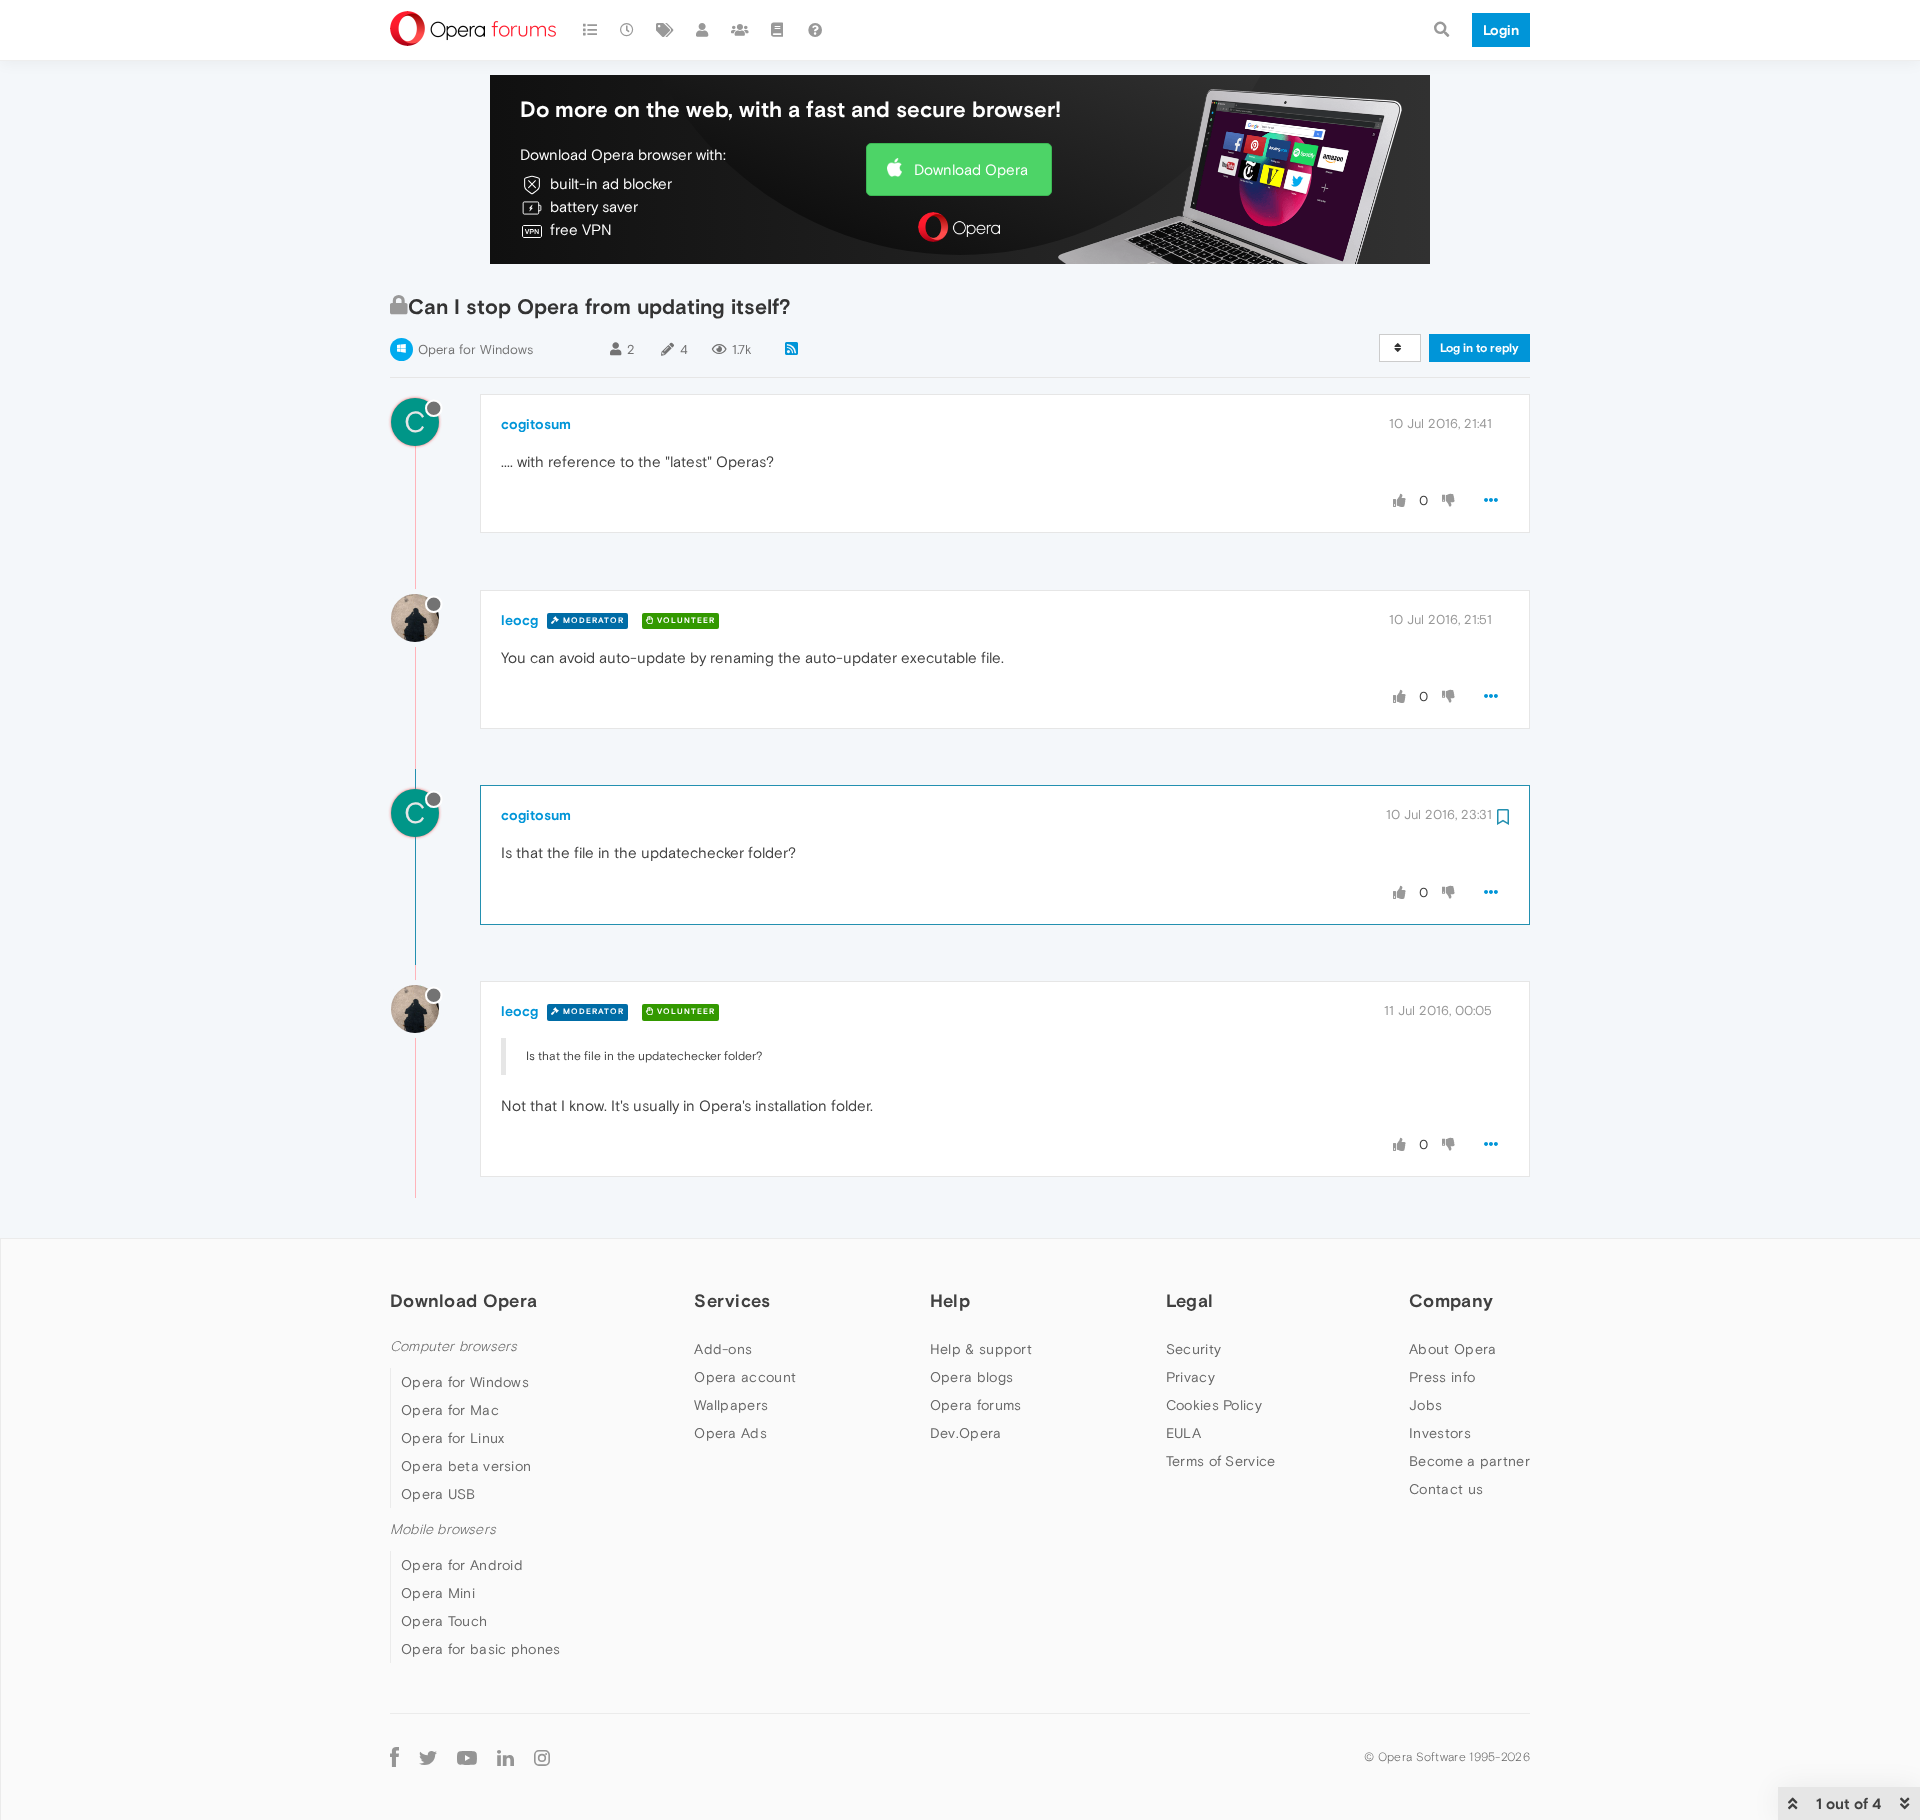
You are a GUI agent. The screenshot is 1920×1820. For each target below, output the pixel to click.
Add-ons (723, 1349)
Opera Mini (438, 1593)
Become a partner (1469, 1461)
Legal (1190, 1300)
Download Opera (971, 169)
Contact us (1446, 1489)
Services (732, 1300)
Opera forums (976, 1405)
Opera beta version (466, 1466)
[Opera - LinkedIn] (505, 1756)
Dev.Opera (966, 1433)
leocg (519, 620)
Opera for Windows (475, 349)
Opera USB (438, 1494)
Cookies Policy (1214, 1405)
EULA (1183, 1433)
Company (1451, 1300)
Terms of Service (1221, 1461)
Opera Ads (730, 1433)
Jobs (1425, 1405)
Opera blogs (971, 1377)
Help (950, 1300)
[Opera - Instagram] (542, 1756)
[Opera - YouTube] (467, 1757)
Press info (1442, 1377)
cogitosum (536, 424)
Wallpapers (731, 1405)
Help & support (981, 1349)
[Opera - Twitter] (428, 1757)
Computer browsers (453, 1346)
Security (1193, 1349)
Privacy (1190, 1377)
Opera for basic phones (481, 1649)
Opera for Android (462, 1565)
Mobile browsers (443, 1529)
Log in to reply (1479, 348)
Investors (1440, 1433)
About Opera (1452, 1349)
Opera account (745, 1377)
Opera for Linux (453, 1438)
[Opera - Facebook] (394, 1756)
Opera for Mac (450, 1410)
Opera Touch (444, 1621)
